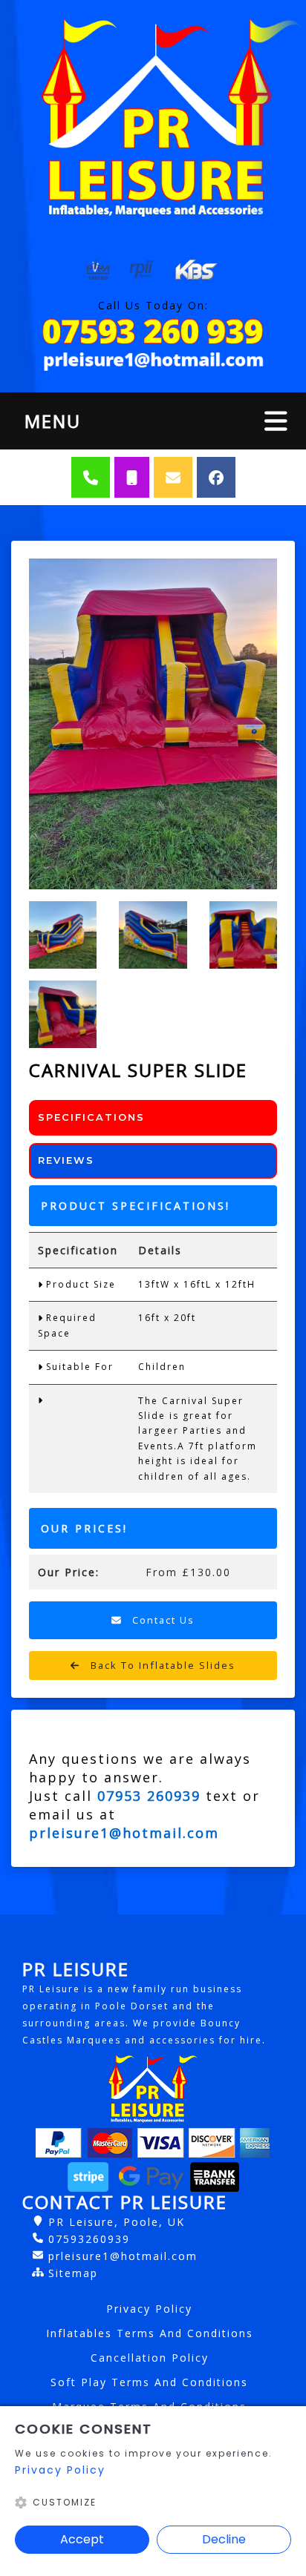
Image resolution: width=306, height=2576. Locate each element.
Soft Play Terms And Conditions (149, 2382)
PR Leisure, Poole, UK (117, 2222)
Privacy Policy (149, 2309)
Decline (224, 2539)
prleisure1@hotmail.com (123, 2256)
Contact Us (162, 1620)
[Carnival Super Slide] (153, 724)
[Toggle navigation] (276, 421)
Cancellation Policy (150, 2358)
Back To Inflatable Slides (161, 1665)
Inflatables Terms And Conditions (150, 2333)
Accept (82, 2539)
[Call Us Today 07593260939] (153, 332)
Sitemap (73, 2273)
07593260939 (89, 2239)
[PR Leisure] (153, 116)
